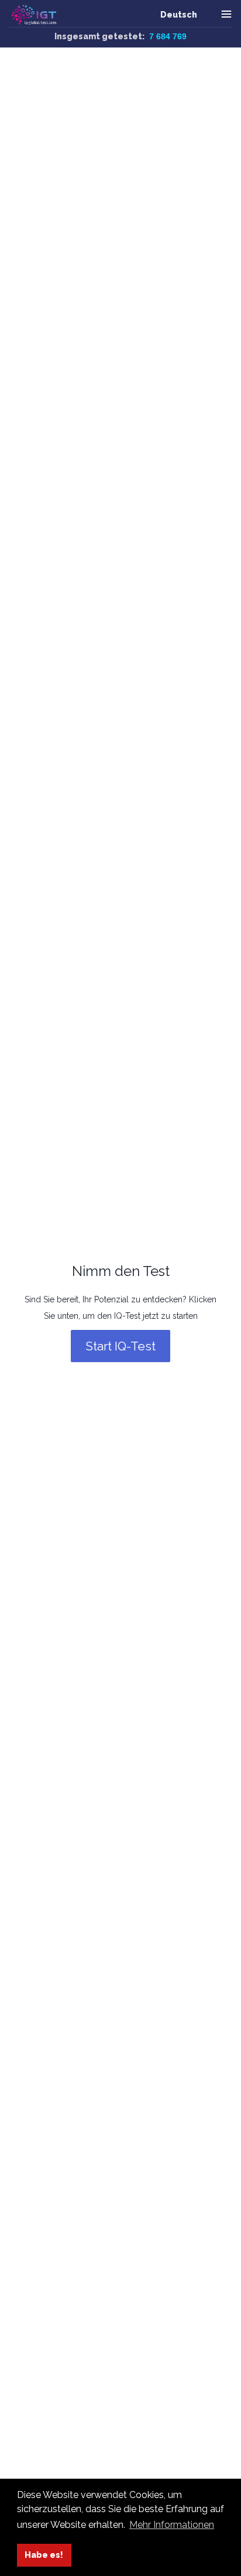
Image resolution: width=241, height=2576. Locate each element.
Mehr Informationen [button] (172, 2525)
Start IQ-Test (120, 1346)
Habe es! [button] (44, 2555)
